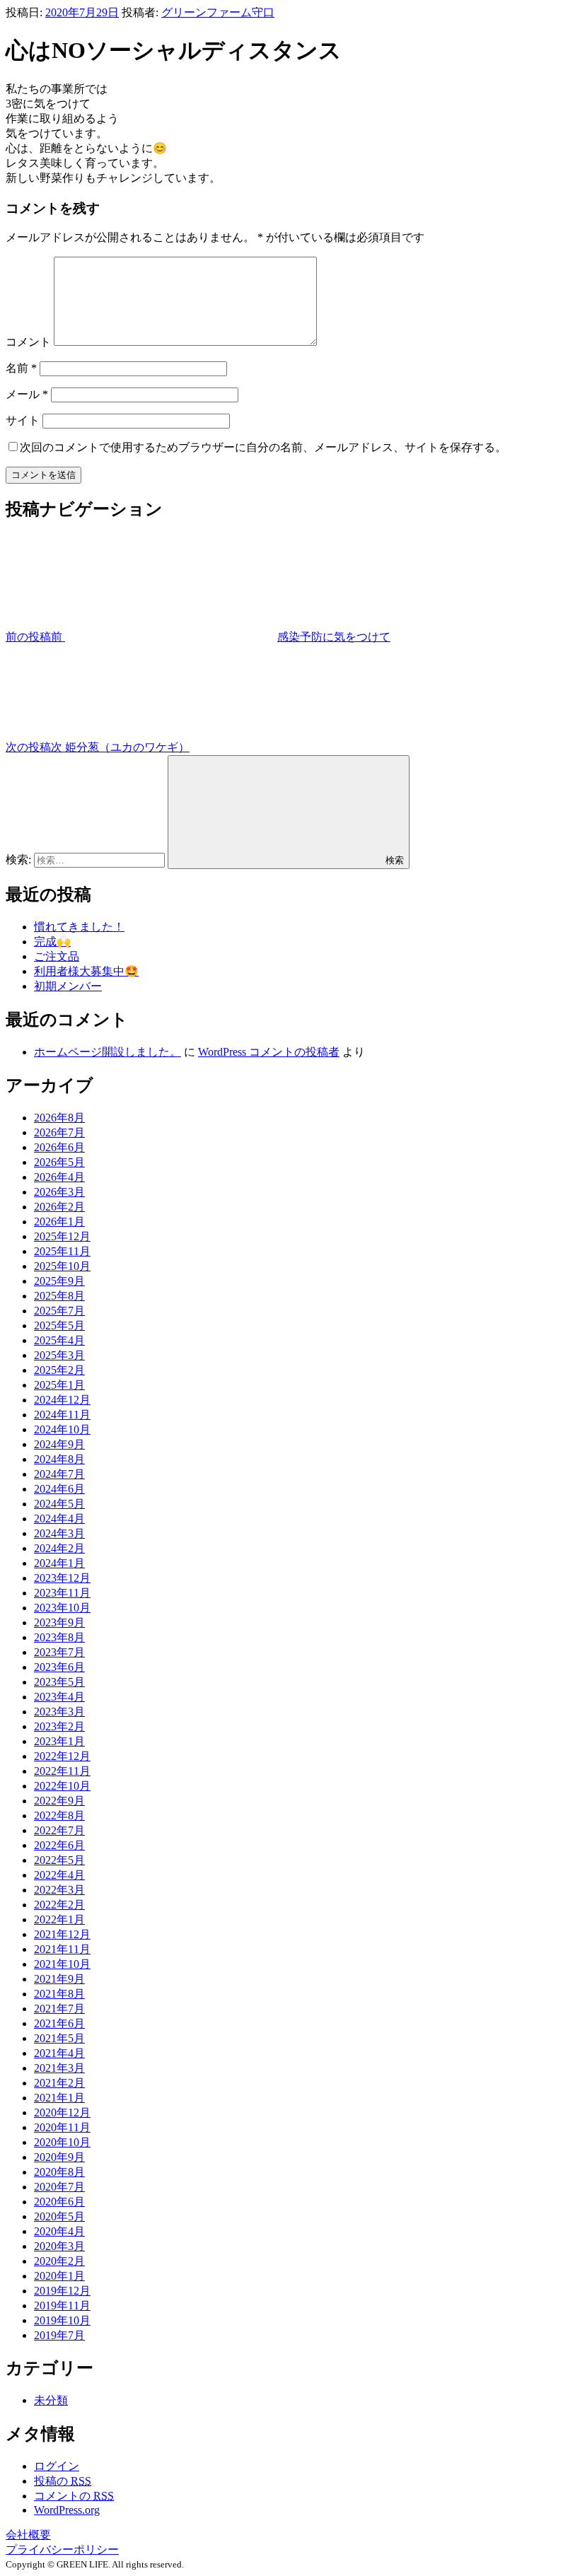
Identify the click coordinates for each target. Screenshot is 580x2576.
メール (27, 394)
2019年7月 (59, 2335)
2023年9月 (59, 1622)
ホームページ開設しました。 (108, 1052)
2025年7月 (59, 1311)
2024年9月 (59, 1444)
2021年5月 (59, 2038)
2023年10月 (62, 1608)
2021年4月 (59, 2053)
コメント (28, 342)
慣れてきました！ (79, 927)
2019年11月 (62, 2306)
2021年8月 (59, 1994)
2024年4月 (59, 1519)
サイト (23, 420)
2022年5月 (59, 1860)
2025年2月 (59, 1370)
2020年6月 (59, 2202)
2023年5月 (59, 1682)
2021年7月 (59, 2009)
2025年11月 (62, 1251)
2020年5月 (59, 2216)
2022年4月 (59, 1875)
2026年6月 (59, 1147)
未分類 (51, 2400)
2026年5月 (59, 1162)
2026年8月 (59, 1118)
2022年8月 (59, 1816)
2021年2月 (59, 2083)
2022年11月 (62, 1771)
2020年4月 (59, 2231)
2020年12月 (62, 2112)
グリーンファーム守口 (218, 12)
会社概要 (28, 2535)
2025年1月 (59, 1385)
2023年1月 (59, 1741)
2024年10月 (62, 1429)
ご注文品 (57, 956)
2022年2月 (59, 1905)
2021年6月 (59, 2023)
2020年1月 (59, 2276)
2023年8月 (59, 1637)
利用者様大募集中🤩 (86, 971)
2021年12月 (62, 1934)
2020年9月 (59, 2157)
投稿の (63, 2481)
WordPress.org (67, 2510)
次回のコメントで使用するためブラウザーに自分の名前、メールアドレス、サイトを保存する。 (263, 447)
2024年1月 (59, 1563)
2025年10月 (62, 1266)
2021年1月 (59, 2098)
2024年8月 (59, 1459)
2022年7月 (59, 1830)
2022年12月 (62, 1756)
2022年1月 (59, 1919)
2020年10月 (62, 2142)
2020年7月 (59, 2187)
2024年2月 (59, 1548)
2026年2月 (59, 1207)
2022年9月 (59, 1801)
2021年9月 (59, 1979)
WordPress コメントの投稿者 (269, 1052)
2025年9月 (59, 1281)
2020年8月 (59, 2172)
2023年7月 (59, 1652)
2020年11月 (62, 2127)
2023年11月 (62, 1593)
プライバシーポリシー (62, 2549)
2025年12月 (62, 1236)
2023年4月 (59, 1697)
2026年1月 (59, 1222)
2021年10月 (62, 1964)
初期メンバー (68, 986)
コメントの (74, 2496)
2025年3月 (59, 1355)
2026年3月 (59, 1192)
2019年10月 (62, 2320)
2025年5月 (59, 1325)
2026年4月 (59, 1177)
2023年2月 (59, 1726)
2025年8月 (59, 1296)
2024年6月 (59, 1489)
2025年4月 (59, 1340)
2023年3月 (59, 1712)
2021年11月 (62, 1949)
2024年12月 (62, 1400)
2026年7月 (59, 1132)
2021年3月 (59, 2068)
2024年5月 (59, 1504)
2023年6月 (59, 1667)
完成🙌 (52, 942)
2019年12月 (62, 2291)
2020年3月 (59, 2246)
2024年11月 (62, 1415)
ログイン (57, 2466)
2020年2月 (59, 2261)
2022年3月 (59, 1890)
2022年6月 (59, 1845)
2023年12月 (62, 1578)
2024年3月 (59, 1533)
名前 (21, 368)
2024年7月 (59, 1474)
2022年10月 (62, 1786)
